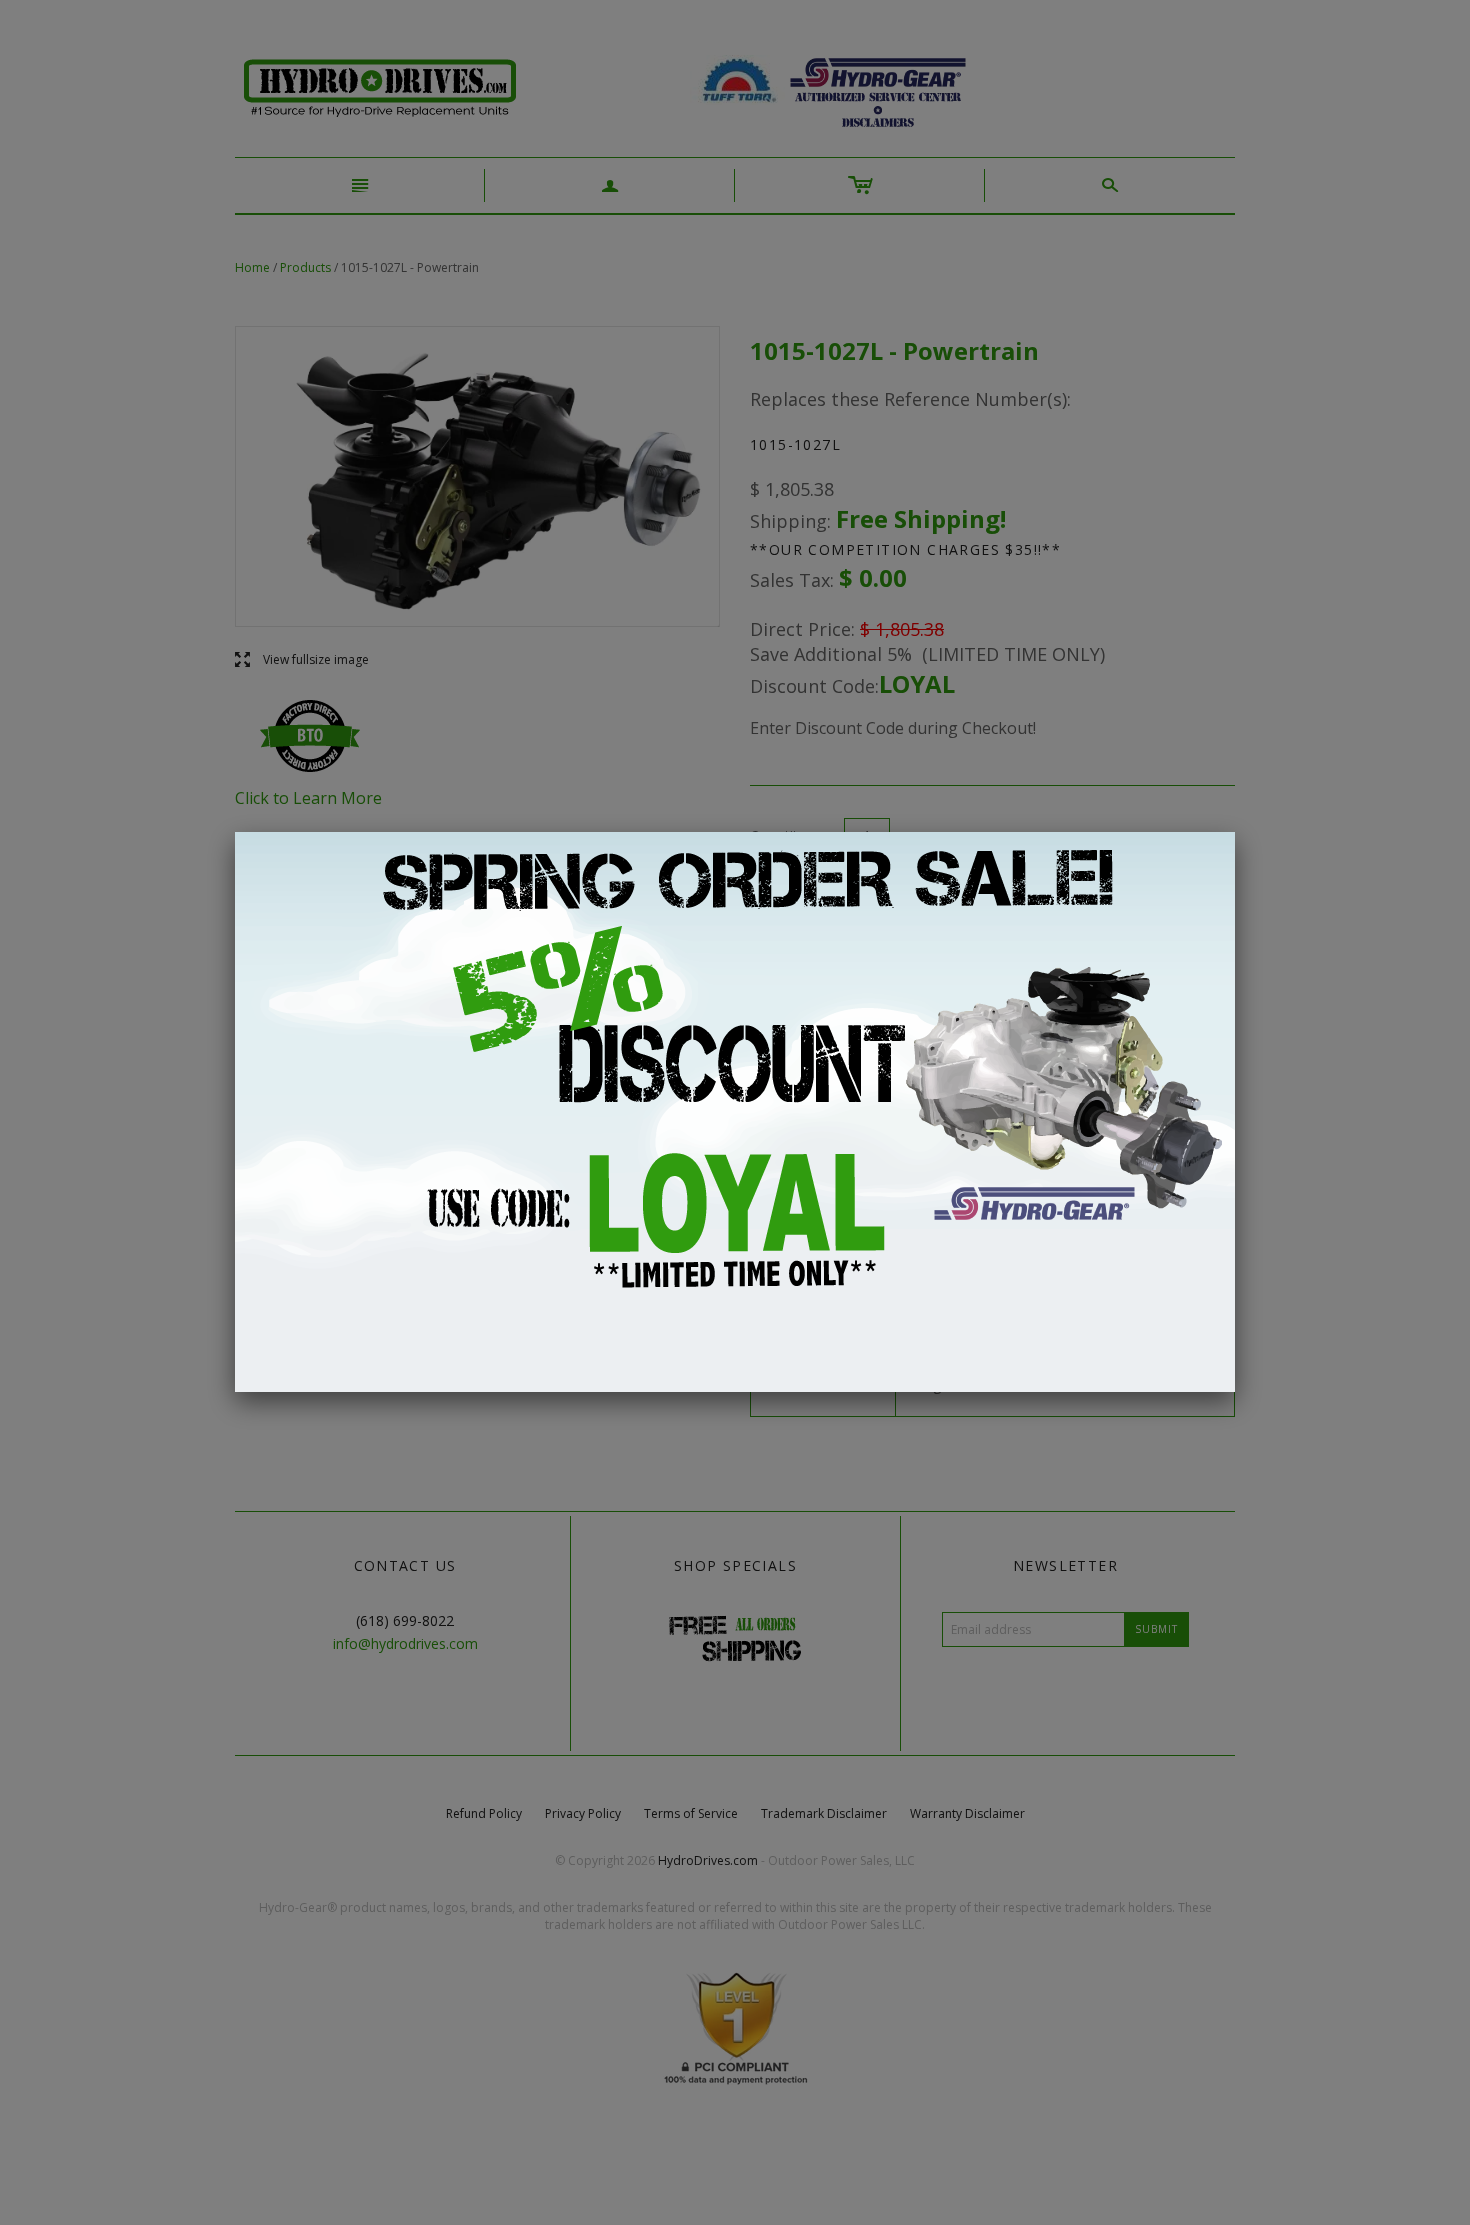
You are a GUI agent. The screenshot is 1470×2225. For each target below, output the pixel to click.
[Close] (1235, 832)
